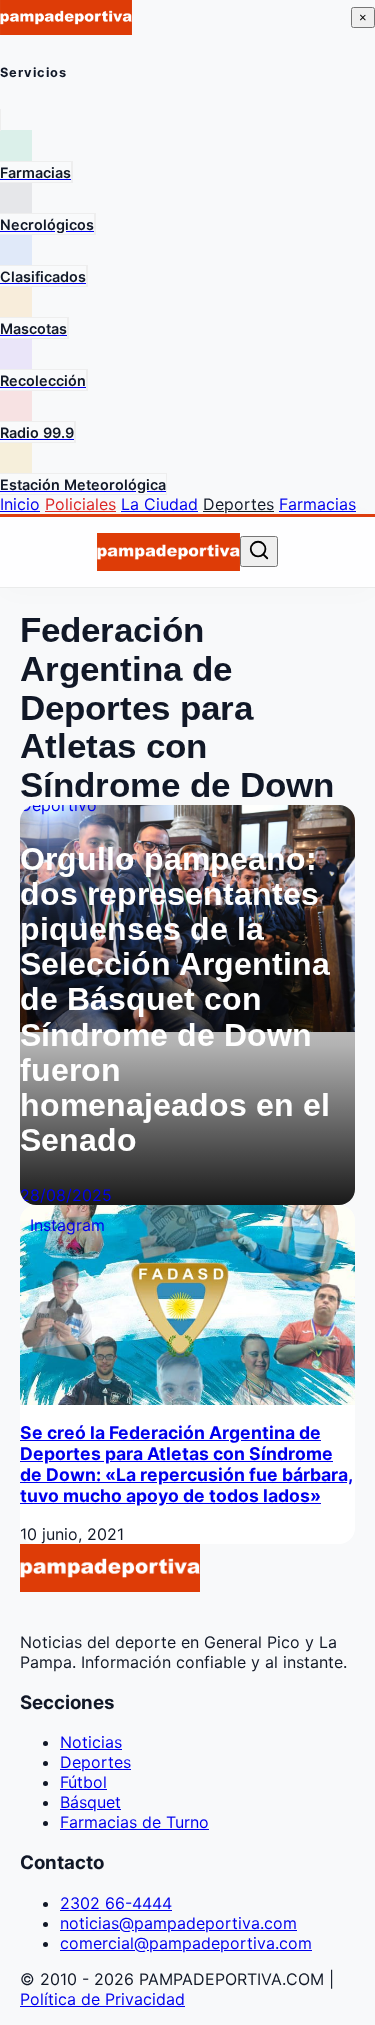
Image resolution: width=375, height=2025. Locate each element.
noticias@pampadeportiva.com (178, 1923)
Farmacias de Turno (134, 1822)
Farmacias (317, 504)
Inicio (20, 504)
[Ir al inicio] (168, 552)
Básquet (90, 1802)
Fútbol (83, 1782)
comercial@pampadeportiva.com (186, 1943)
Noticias (91, 1742)
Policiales (80, 504)
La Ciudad (159, 504)
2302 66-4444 (116, 1903)
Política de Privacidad (102, 1999)
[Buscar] (259, 551)
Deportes (238, 504)
